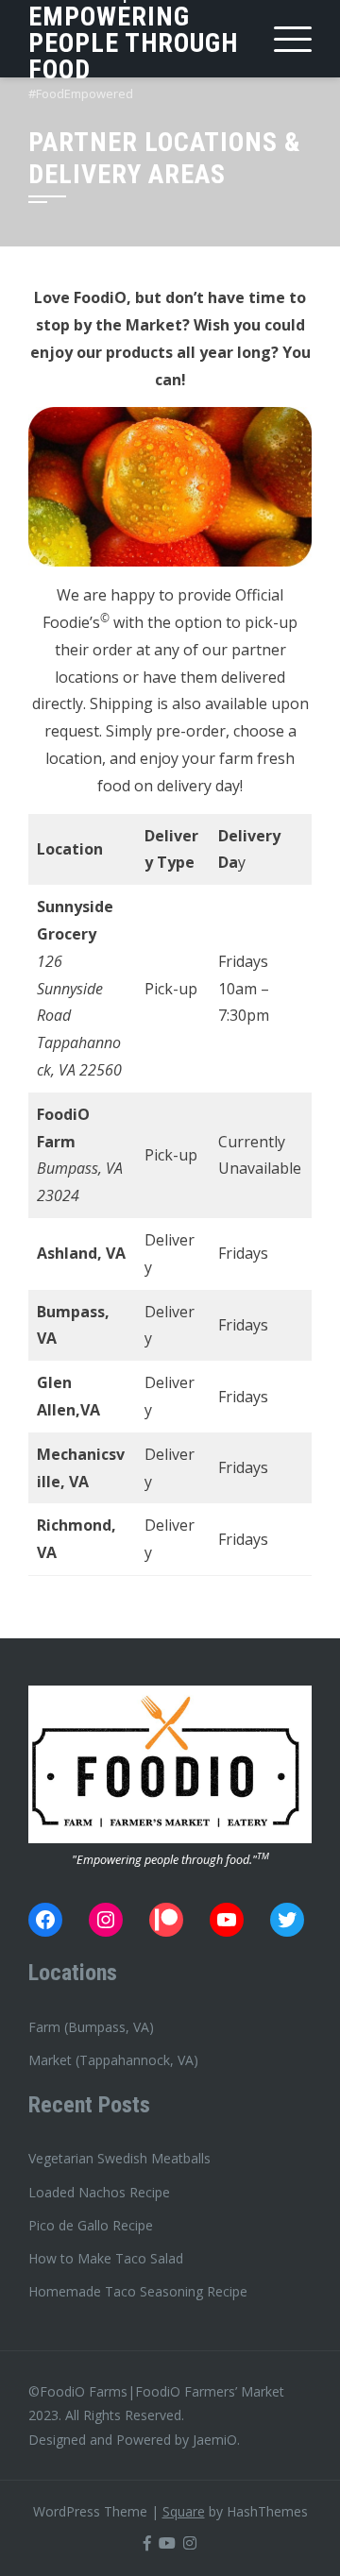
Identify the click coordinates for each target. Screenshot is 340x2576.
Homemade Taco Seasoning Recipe (138, 2291)
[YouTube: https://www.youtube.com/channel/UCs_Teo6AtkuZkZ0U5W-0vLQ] (227, 1920)
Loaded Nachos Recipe (99, 2192)
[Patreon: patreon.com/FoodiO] (166, 1920)
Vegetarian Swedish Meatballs (119, 2158)
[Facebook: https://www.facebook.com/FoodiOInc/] (45, 1920)
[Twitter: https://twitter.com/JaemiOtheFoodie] (287, 1920)
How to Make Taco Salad (106, 2258)
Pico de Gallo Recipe (91, 2225)
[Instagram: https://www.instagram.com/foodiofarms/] (106, 1920)
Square (184, 2511)
